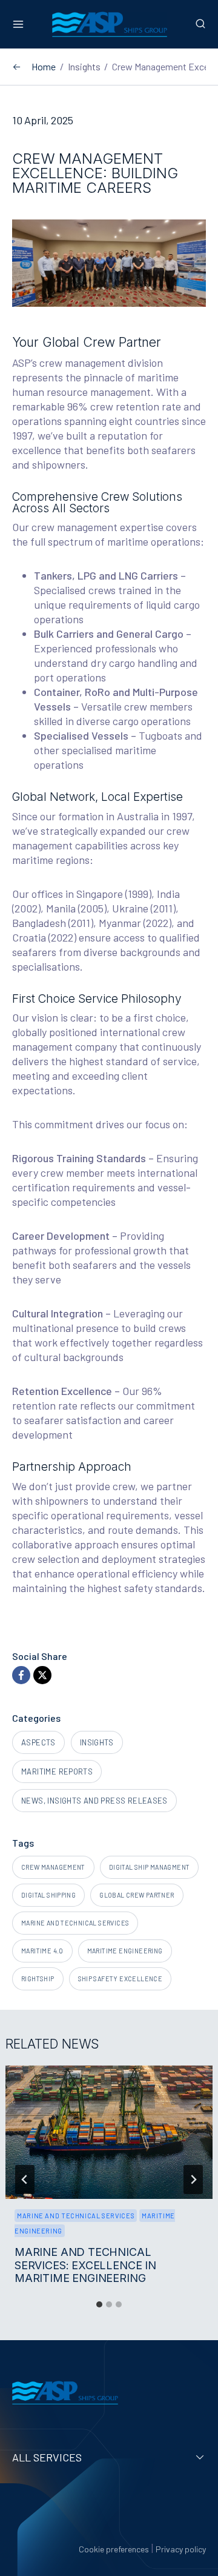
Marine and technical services (75, 1923)
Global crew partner (137, 1895)
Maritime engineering (125, 1951)
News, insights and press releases (94, 1801)
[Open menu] (21, 24)
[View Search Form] (198, 24)
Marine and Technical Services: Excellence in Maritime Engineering (85, 2265)
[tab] (99, 2304)
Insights (97, 1742)
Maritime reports (57, 1771)
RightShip (38, 1979)
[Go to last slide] (25, 2180)
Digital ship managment (150, 1867)
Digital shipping (48, 1895)
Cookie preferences (114, 2549)
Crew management (53, 1867)
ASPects (38, 1742)
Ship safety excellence (121, 1979)
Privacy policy (181, 2549)
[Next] (193, 2180)
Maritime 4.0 (42, 1951)
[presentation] (109, 2132)
